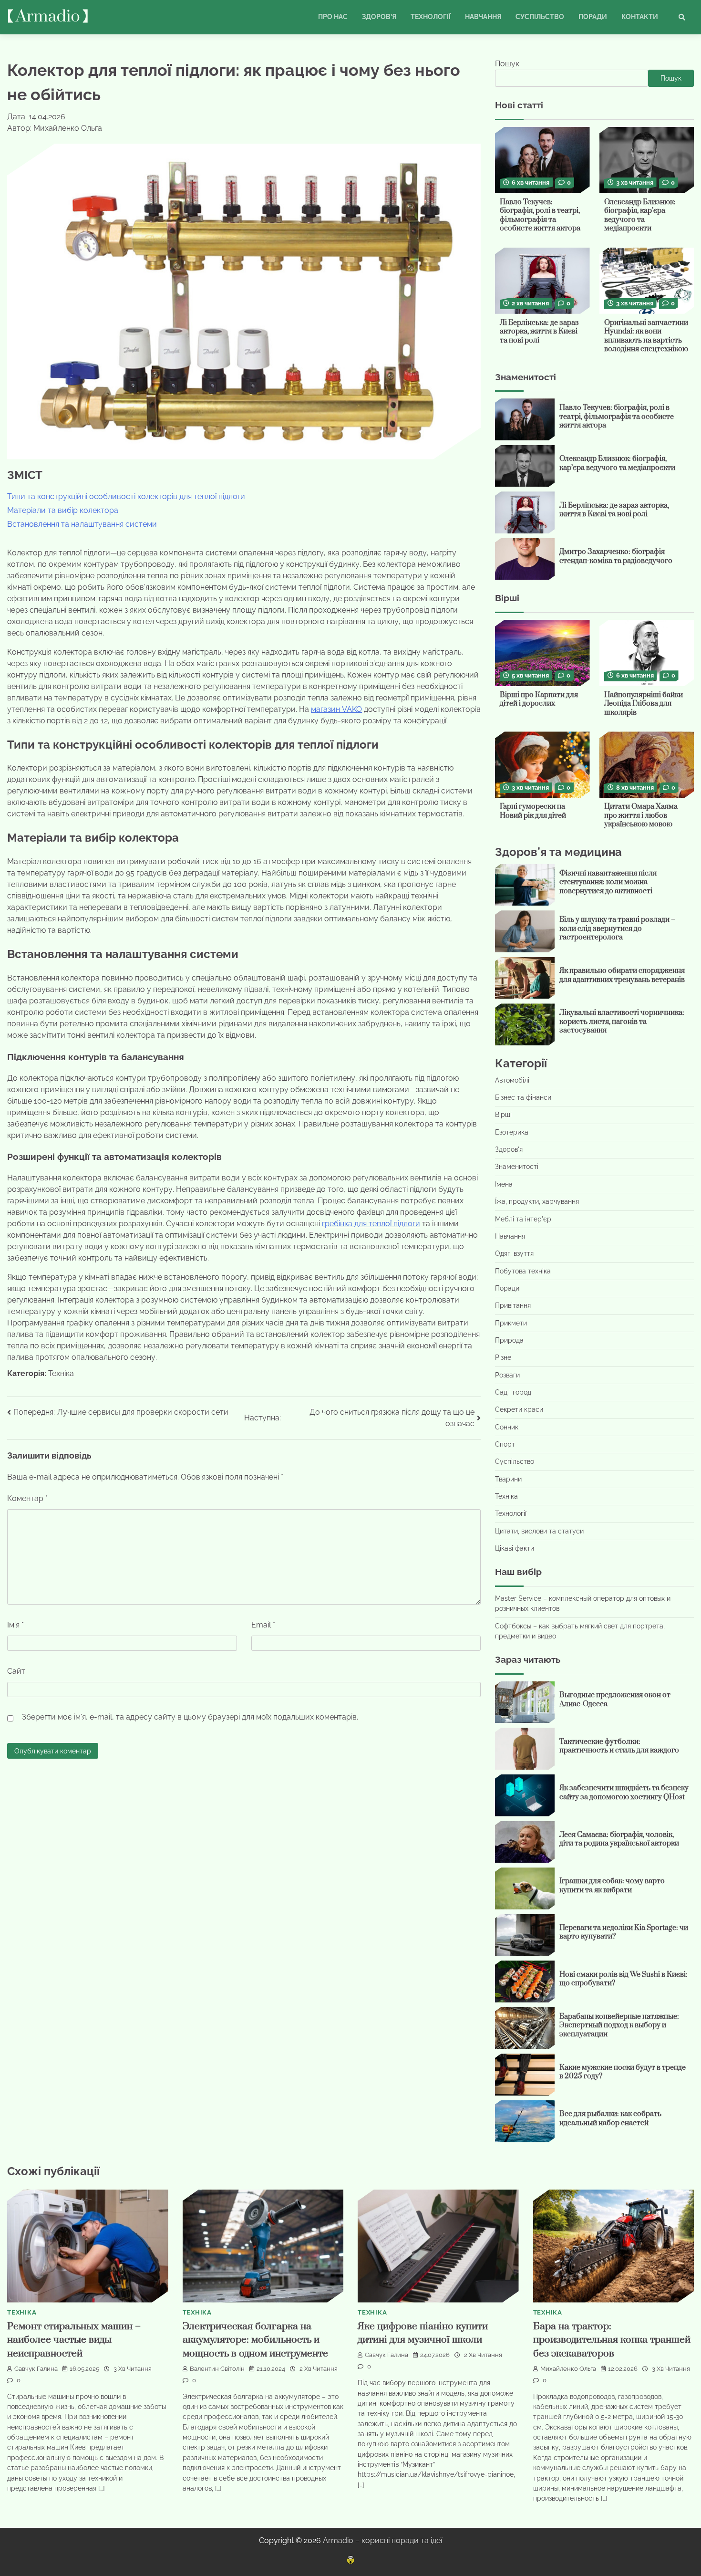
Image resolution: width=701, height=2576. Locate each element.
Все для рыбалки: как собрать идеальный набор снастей (610, 2118)
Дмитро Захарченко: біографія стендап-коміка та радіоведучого (616, 556)
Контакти (640, 17)
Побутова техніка (523, 1271)
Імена (504, 1184)
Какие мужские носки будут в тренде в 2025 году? (623, 2072)
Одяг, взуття (514, 1253)
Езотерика (512, 1132)
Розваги (507, 1375)
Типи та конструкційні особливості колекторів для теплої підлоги (126, 496)
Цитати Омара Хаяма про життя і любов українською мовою (641, 815)
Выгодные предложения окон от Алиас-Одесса (615, 1700)
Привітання (513, 1305)
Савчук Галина (36, 2369)
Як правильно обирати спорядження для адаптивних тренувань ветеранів (622, 975)
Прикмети (511, 1323)
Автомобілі (512, 1080)
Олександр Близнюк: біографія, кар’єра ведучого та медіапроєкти (640, 215)
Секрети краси (519, 1409)
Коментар (27, 1498)
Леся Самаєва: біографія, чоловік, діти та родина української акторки (619, 1839)
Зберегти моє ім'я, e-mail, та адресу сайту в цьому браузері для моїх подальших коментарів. (190, 1717)
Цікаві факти (515, 1548)
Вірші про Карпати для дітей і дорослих (539, 699)
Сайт (16, 1671)
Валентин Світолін (217, 2369)
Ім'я (15, 1625)
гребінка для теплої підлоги (371, 1224)
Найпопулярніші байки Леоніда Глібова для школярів (644, 704)
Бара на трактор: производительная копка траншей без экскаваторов (612, 2340)
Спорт (505, 1444)
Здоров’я (379, 17)
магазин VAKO (336, 709)
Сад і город (513, 1392)
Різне (503, 1357)
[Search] (682, 17)
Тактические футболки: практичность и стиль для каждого (619, 1746)
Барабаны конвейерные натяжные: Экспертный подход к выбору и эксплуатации (619, 2025)
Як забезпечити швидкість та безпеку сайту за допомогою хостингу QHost (624, 1793)
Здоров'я (509, 1149)
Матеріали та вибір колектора (63, 510)
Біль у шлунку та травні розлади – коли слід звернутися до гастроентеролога (617, 928)
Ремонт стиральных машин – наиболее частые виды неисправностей (74, 2340)
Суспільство (540, 17)
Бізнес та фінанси (523, 1097)
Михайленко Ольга (568, 2369)
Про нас (333, 17)
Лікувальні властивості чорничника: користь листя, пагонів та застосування (622, 1022)
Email (263, 1625)
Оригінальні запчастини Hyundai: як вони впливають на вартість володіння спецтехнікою (646, 336)
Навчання (483, 17)
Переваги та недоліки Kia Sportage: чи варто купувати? (624, 1932)
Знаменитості (517, 1167)
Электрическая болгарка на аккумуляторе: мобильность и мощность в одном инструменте (255, 2340)
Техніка (61, 1373)
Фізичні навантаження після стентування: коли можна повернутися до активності (608, 882)
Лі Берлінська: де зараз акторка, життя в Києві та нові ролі (539, 332)
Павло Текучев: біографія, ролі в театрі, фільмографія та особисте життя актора (540, 215)
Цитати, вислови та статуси (539, 1531)
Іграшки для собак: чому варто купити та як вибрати (612, 1886)
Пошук (507, 64)
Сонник (507, 1427)
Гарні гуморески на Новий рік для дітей (533, 811)
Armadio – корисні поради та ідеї (382, 2540)
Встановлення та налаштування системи (82, 524)
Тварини (508, 1479)
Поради (593, 17)
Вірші (503, 1115)
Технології (431, 17)
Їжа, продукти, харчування (537, 1201)
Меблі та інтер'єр (523, 1219)
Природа (509, 1340)
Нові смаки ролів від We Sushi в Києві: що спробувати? (624, 1979)
